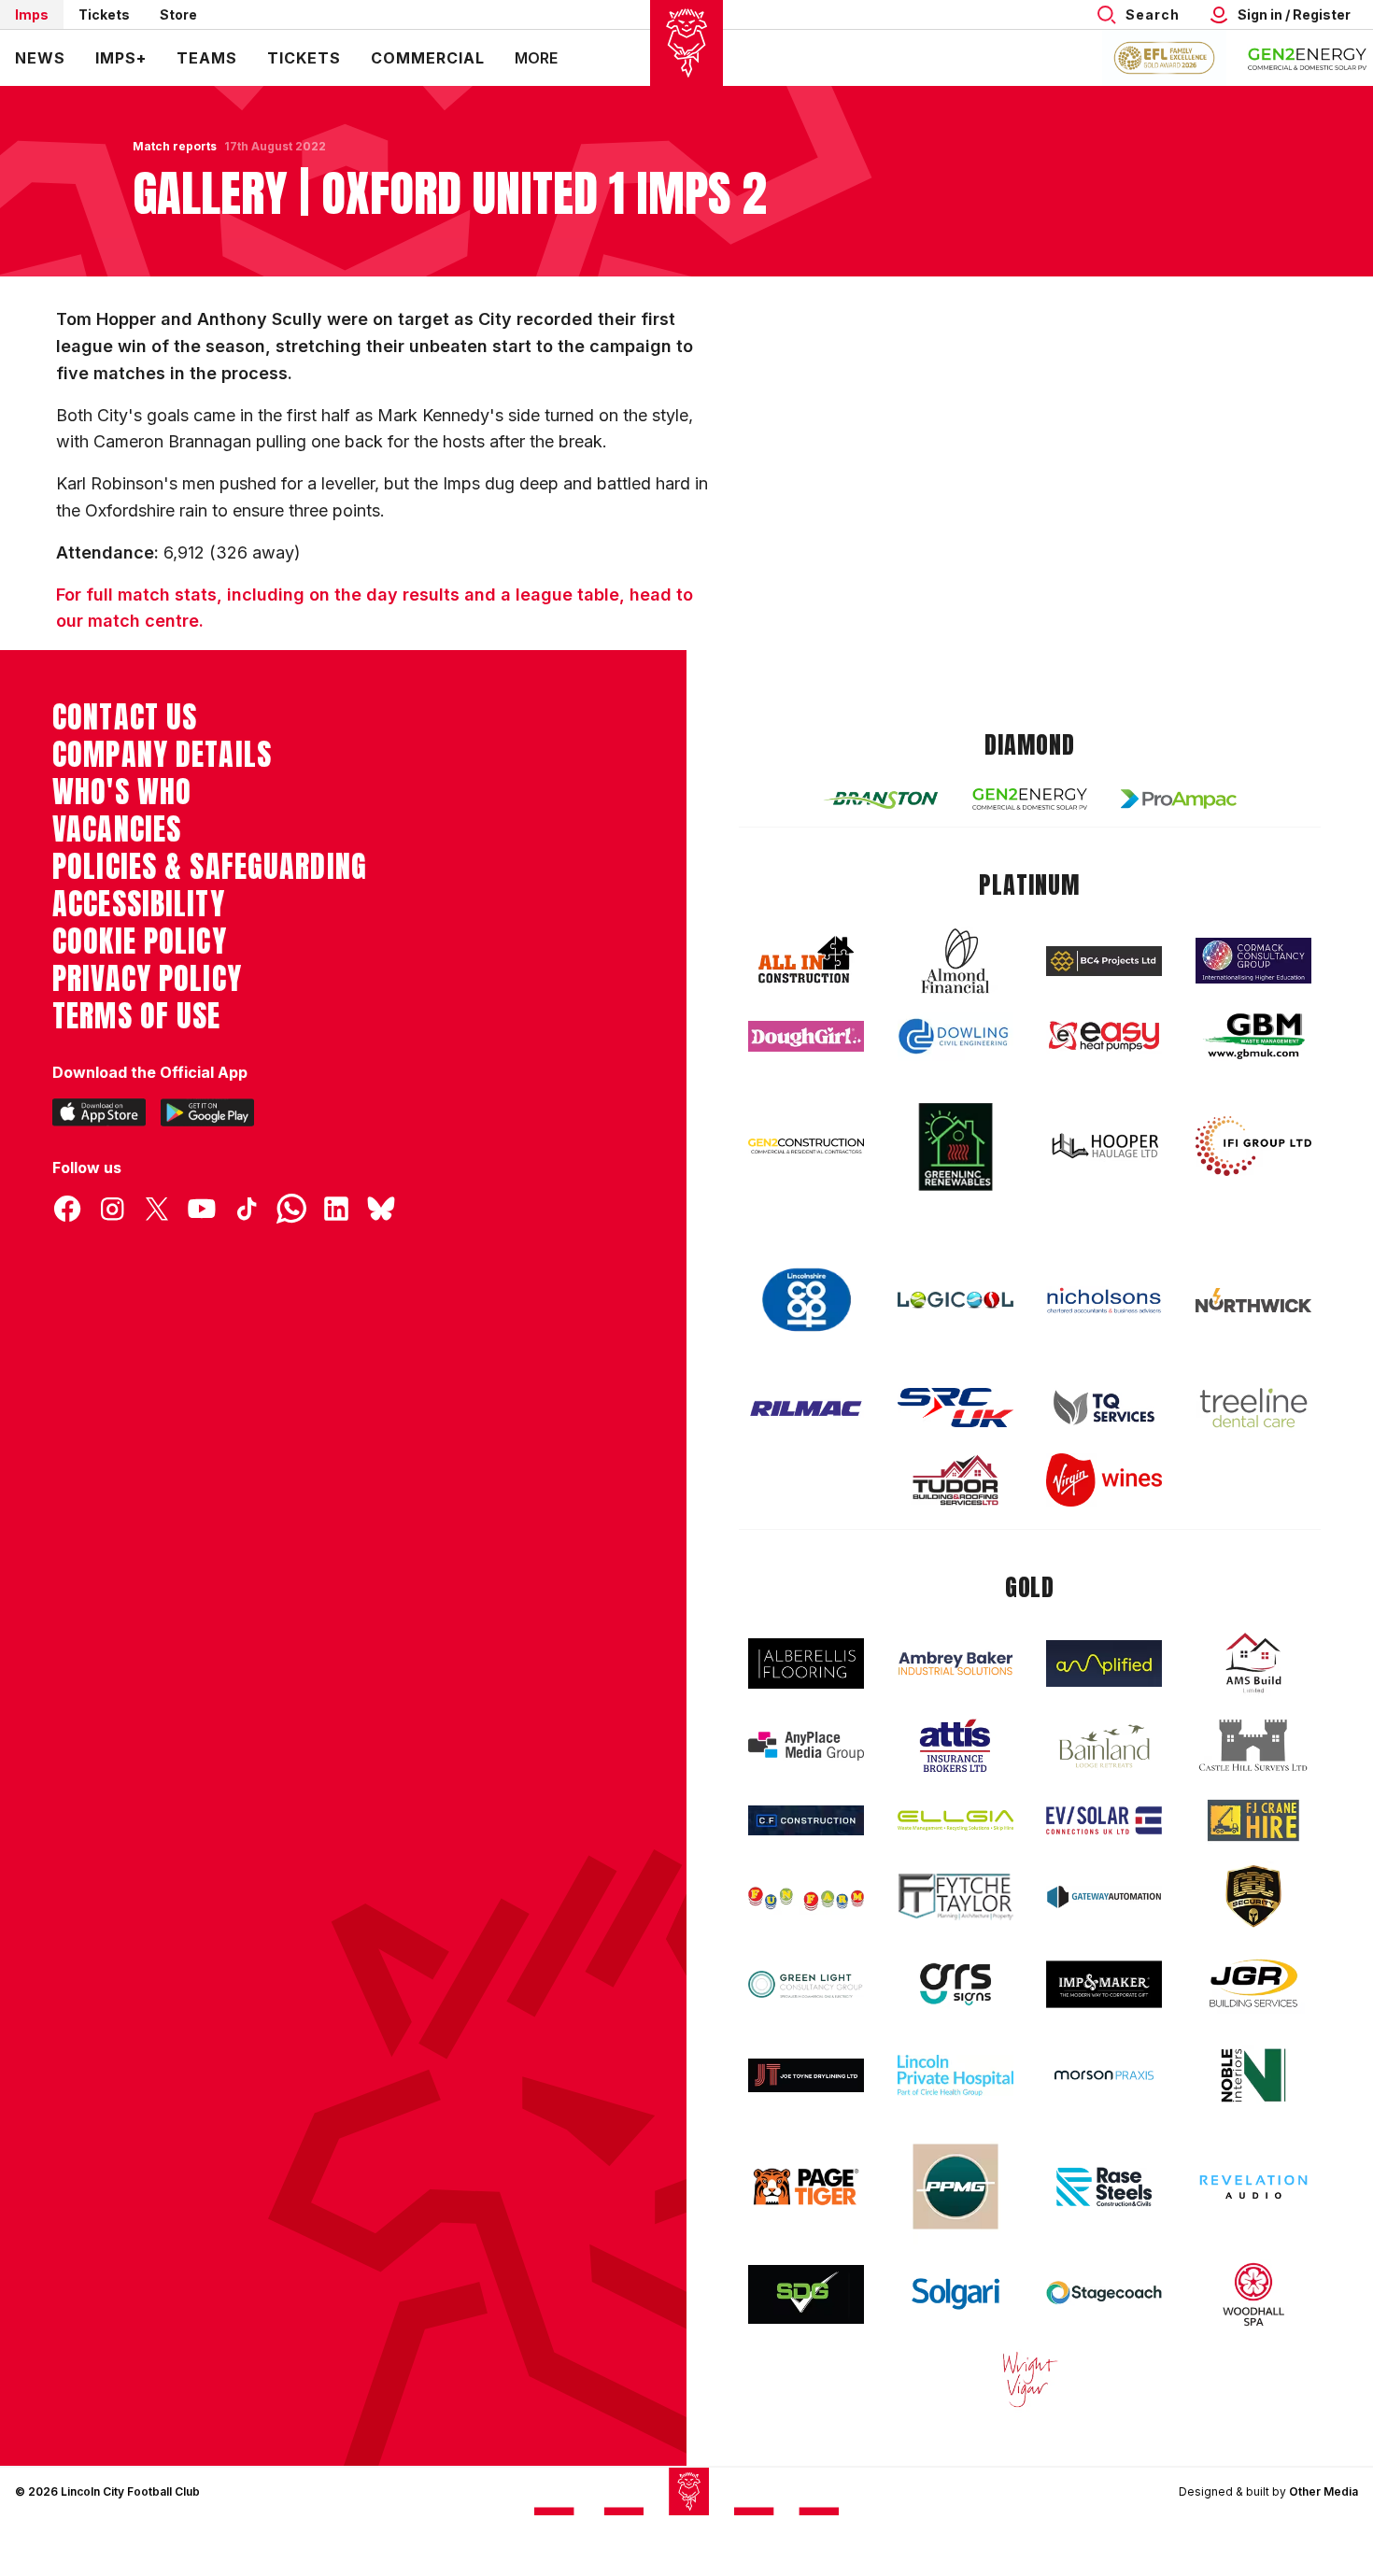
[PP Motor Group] (955, 2187)
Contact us (125, 717)
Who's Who (122, 792)
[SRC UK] (955, 1408)
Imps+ (121, 58)
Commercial (428, 58)
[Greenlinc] (955, 1146)
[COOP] (806, 1301)
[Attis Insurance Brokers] (955, 1746)
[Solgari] (955, 2294)
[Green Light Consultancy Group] (806, 1984)
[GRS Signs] (955, 1984)
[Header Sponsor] (1308, 58)
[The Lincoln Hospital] (955, 2075)
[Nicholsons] (1104, 1300)
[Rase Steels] (1104, 2187)
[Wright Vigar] (1030, 2379)
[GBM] (1253, 1036)
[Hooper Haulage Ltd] (1104, 1146)
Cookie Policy (140, 941)
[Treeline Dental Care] (1253, 1408)
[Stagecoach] (1104, 2295)
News (40, 58)
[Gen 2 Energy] (1030, 799)
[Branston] (881, 799)
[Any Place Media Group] (806, 1746)
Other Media (1323, 2491)
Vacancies (117, 829)
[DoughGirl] (806, 1036)
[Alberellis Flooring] (806, 1664)
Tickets (104, 14)
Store (178, 14)
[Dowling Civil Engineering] (955, 1036)
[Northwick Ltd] (1253, 1300)
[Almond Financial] (955, 961)
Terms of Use (137, 1016)
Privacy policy (147, 979)
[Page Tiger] (806, 2187)
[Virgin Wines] (1104, 1480)
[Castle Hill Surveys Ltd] (1253, 1746)
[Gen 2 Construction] (806, 1146)
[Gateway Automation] (1104, 1897)
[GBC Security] (1253, 1896)
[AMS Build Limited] (1253, 1663)
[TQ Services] (1104, 1408)
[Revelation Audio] (1253, 2187)
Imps (32, 14)
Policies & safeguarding (210, 867)
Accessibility (139, 904)
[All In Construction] (806, 961)
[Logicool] (955, 1300)
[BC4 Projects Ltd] (1104, 961)
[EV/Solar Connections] (1104, 1820)
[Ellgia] (955, 1820)
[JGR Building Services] (1253, 1984)
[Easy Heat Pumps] (1104, 1036)
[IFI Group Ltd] (1253, 1146)
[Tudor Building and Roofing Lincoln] (955, 1480)
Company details (162, 755)
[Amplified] (1104, 1664)
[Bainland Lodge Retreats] (1104, 1746)
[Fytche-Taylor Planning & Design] (955, 1897)
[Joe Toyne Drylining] (806, 2075)
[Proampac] (1179, 799)
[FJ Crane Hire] (1253, 1821)
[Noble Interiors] (1253, 2075)
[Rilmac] (806, 1408)
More (536, 58)
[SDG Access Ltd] (806, 2295)
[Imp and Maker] (1104, 1984)
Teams (207, 58)
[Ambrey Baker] (955, 1663)
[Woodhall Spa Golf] (1253, 2294)
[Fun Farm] (806, 1897)
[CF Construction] (806, 1820)
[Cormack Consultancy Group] (1253, 961)
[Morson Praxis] (1104, 2075)
